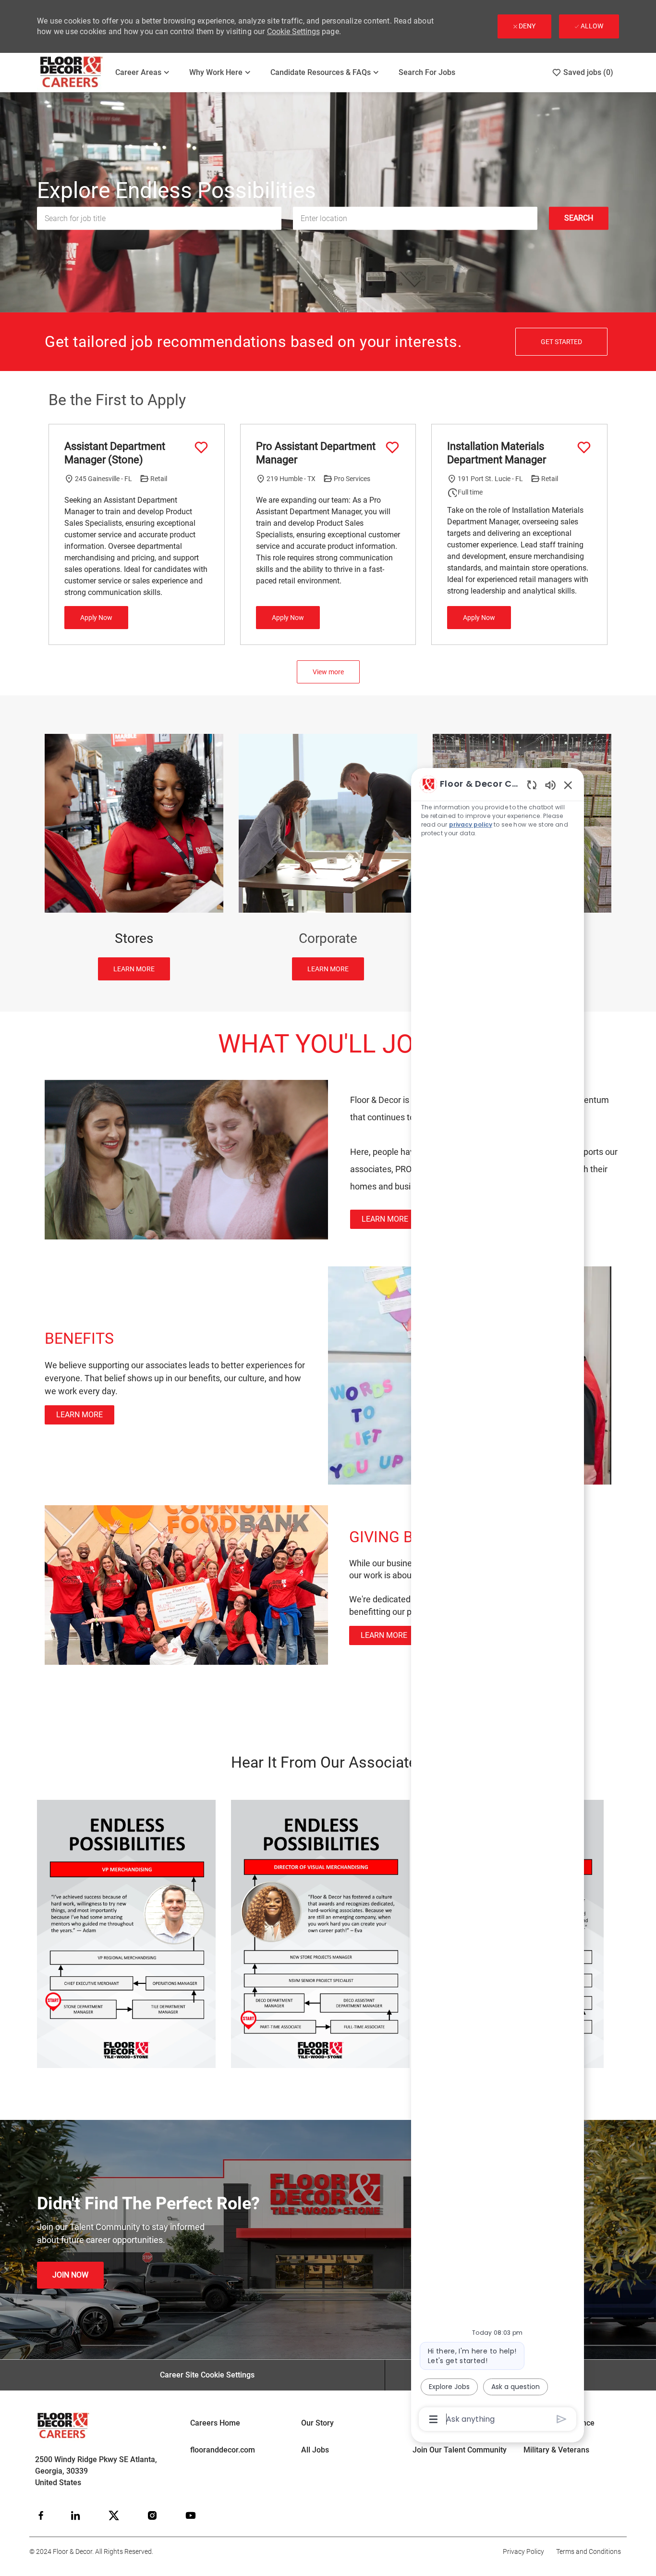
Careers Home (215, 2423)
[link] (385, 1219)
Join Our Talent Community (460, 2450)
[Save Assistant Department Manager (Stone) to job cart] (201, 447)
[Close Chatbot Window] (568, 785)
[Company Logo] (72, 72)
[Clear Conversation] (532, 785)
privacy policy (471, 824)
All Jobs (315, 2450)
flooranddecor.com (223, 2450)
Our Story (317, 2423)
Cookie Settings (293, 31)
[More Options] (433, 2419)
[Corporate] (328, 857)
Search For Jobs (427, 72)
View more (328, 672)
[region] (498, 1601)
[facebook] (41, 2515)
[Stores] (134, 857)
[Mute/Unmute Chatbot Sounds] (550, 785)
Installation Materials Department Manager (497, 453)
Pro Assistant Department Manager (316, 453)
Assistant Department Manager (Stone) (115, 453)
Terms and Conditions (589, 2551)
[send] (562, 2419)
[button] (579, 219)
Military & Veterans (556, 2450)
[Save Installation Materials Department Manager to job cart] (584, 447)
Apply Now (96, 618)
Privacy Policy (523, 2551)
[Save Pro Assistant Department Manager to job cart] (392, 447)
